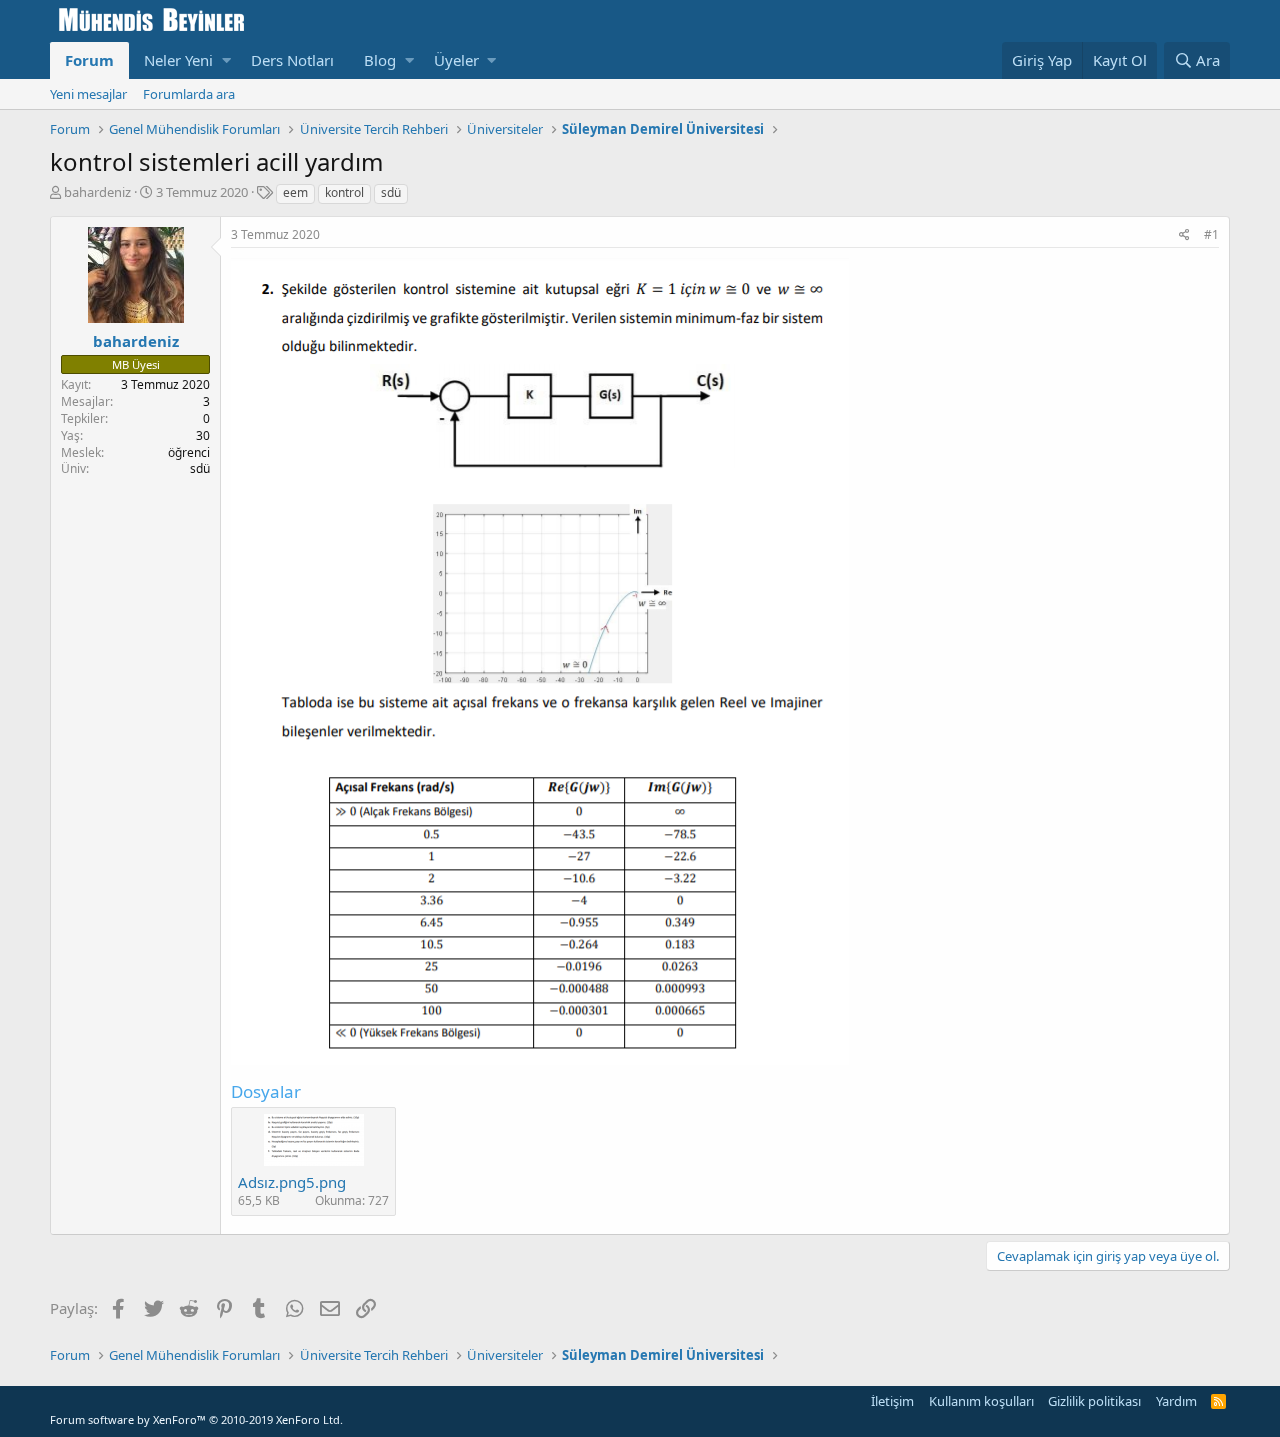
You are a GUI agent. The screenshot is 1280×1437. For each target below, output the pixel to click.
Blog (380, 60)
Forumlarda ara (189, 94)
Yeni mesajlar (88, 94)
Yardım (1176, 1401)
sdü (391, 192)
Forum (89, 60)
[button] (226, 60)
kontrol (344, 192)
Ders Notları (292, 60)
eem (295, 192)
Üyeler (456, 60)
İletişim (892, 1401)
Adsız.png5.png (292, 1182)
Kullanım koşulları (981, 1401)
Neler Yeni (178, 60)
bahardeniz (97, 192)
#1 (1211, 234)
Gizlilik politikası (1094, 1401)
